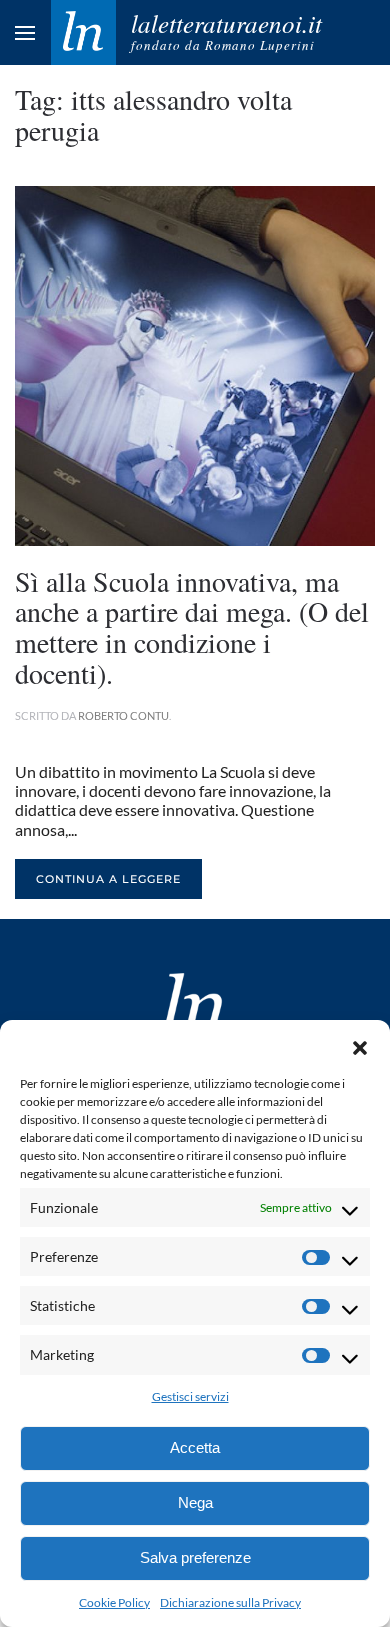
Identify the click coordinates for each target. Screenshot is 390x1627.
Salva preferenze (195, 1557)
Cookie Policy (114, 1602)
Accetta (195, 1447)
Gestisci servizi (190, 1396)
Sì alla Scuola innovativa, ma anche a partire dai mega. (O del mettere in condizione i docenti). (192, 627)
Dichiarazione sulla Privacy (230, 1602)
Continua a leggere (108, 879)
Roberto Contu (123, 715)
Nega (195, 1502)
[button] (360, 1045)
